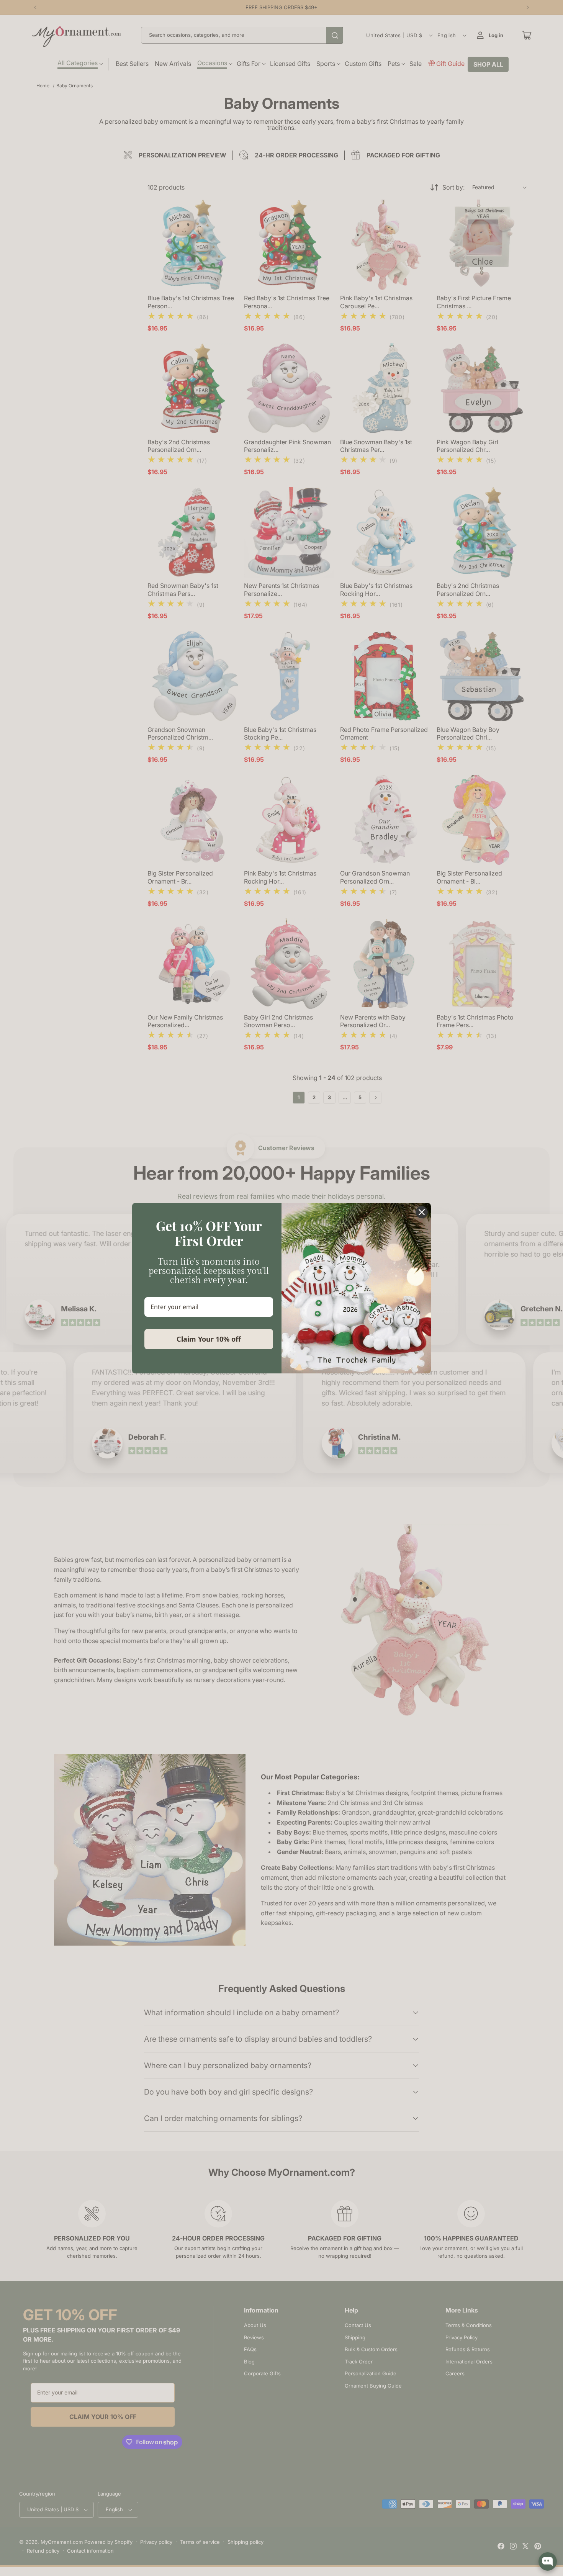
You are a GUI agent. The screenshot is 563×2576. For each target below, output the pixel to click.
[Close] (422, 1212)
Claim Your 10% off (209, 1339)
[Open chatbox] (548, 2561)
